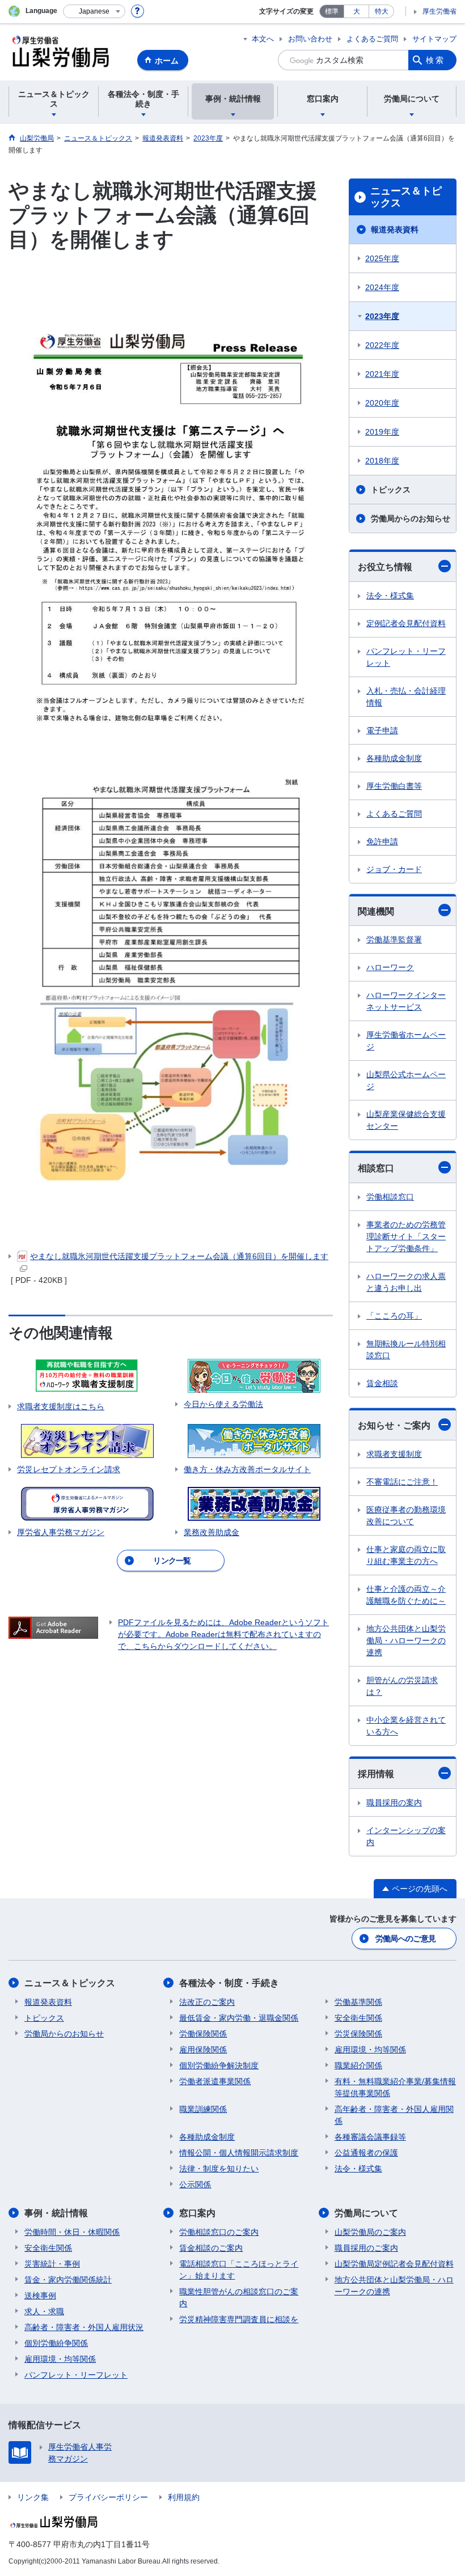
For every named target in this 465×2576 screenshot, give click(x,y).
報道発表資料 (395, 229)
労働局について (366, 2213)
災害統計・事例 (52, 2264)
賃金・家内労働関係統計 (68, 2280)
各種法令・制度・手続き (229, 1983)
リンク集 (33, 2497)
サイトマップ (434, 39)
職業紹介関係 (358, 2065)
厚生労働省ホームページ (406, 1041)
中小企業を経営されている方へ (406, 1726)
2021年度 (382, 374)
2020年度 (382, 403)
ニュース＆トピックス (406, 197)
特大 (382, 11)
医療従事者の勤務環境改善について (406, 1516)
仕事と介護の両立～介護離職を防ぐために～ (406, 1595)
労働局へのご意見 (405, 1939)
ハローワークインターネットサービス (406, 1001)
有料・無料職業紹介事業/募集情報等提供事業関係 (395, 2087)
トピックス (391, 490)
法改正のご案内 (207, 2002)
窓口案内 (197, 2213)
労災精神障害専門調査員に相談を (239, 2319)
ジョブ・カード (394, 869)
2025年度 (382, 258)
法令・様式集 (390, 596)
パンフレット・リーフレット (406, 657)
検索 (436, 60)
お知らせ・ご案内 (394, 1425)
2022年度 (382, 345)
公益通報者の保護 (366, 2153)
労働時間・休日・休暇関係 (72, 2232)
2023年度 (382, 316)
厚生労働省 (439, 11)
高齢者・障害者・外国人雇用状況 (84, 2327)
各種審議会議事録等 (370, 2137)
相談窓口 (376, 1168)
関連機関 (376, 911)
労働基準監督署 (394, 940)
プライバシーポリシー (108, 2497)
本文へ (263, 39)
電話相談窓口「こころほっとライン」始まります (239, 2270)
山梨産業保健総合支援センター (406, 1120)
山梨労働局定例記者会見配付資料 (394, 2264)
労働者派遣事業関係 (215, 2081)
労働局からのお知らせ (411, 518)
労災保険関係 (358, 2034)
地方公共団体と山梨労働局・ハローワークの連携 (406, 1640)
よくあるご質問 (372, 39)
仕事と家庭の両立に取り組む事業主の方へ (406, 1555)
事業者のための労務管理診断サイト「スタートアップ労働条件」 (406, 1236)
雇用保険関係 (203, 2050)
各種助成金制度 (394, 758)
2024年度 (382, 287)
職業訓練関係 (203, 2109)
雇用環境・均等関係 (370, 2050)
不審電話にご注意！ (402, 1482)
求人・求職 (44, 2311)
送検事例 (40, 2296)
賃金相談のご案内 (211, 2248)
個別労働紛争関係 (56, 2343)
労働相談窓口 (390, 1197)
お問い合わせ (310, 39)
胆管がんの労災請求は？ (402, 1686)
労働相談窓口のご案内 (219, 2232)
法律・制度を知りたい (219, 2169)
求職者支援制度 (394, 1454)
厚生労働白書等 (394, 786)
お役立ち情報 (385, 567)
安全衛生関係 (358, 2018)
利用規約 (184, 2497)
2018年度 (382, 461)
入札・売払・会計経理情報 (406, 697)
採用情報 (376, 1774)
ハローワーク (390, 967)
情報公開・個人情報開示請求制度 (239, 2153)
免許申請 (382, 841)
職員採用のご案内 (366, 2248)
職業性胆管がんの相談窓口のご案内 (239, 2297)
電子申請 (382, 730)
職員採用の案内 (394, 1803)
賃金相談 (382, 1383)
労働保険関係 (203, 2034)
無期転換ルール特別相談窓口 (406, 1349)
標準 (332, 11)
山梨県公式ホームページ (406, 1080)
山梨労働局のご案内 (370, 2232)
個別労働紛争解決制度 (219, 2065)
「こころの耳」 (394, 1316)
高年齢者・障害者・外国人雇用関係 (394, 2115)
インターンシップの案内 (406, 1836)
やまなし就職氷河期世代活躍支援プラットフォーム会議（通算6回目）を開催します (179, 1256)
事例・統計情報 (56, 2213)
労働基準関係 (358, 2002)
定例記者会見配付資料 (406, 623)
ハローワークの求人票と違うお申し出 (406, 1282)
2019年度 (382, 432)
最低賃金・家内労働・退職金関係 (239, 2018)
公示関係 (195, 2184)
